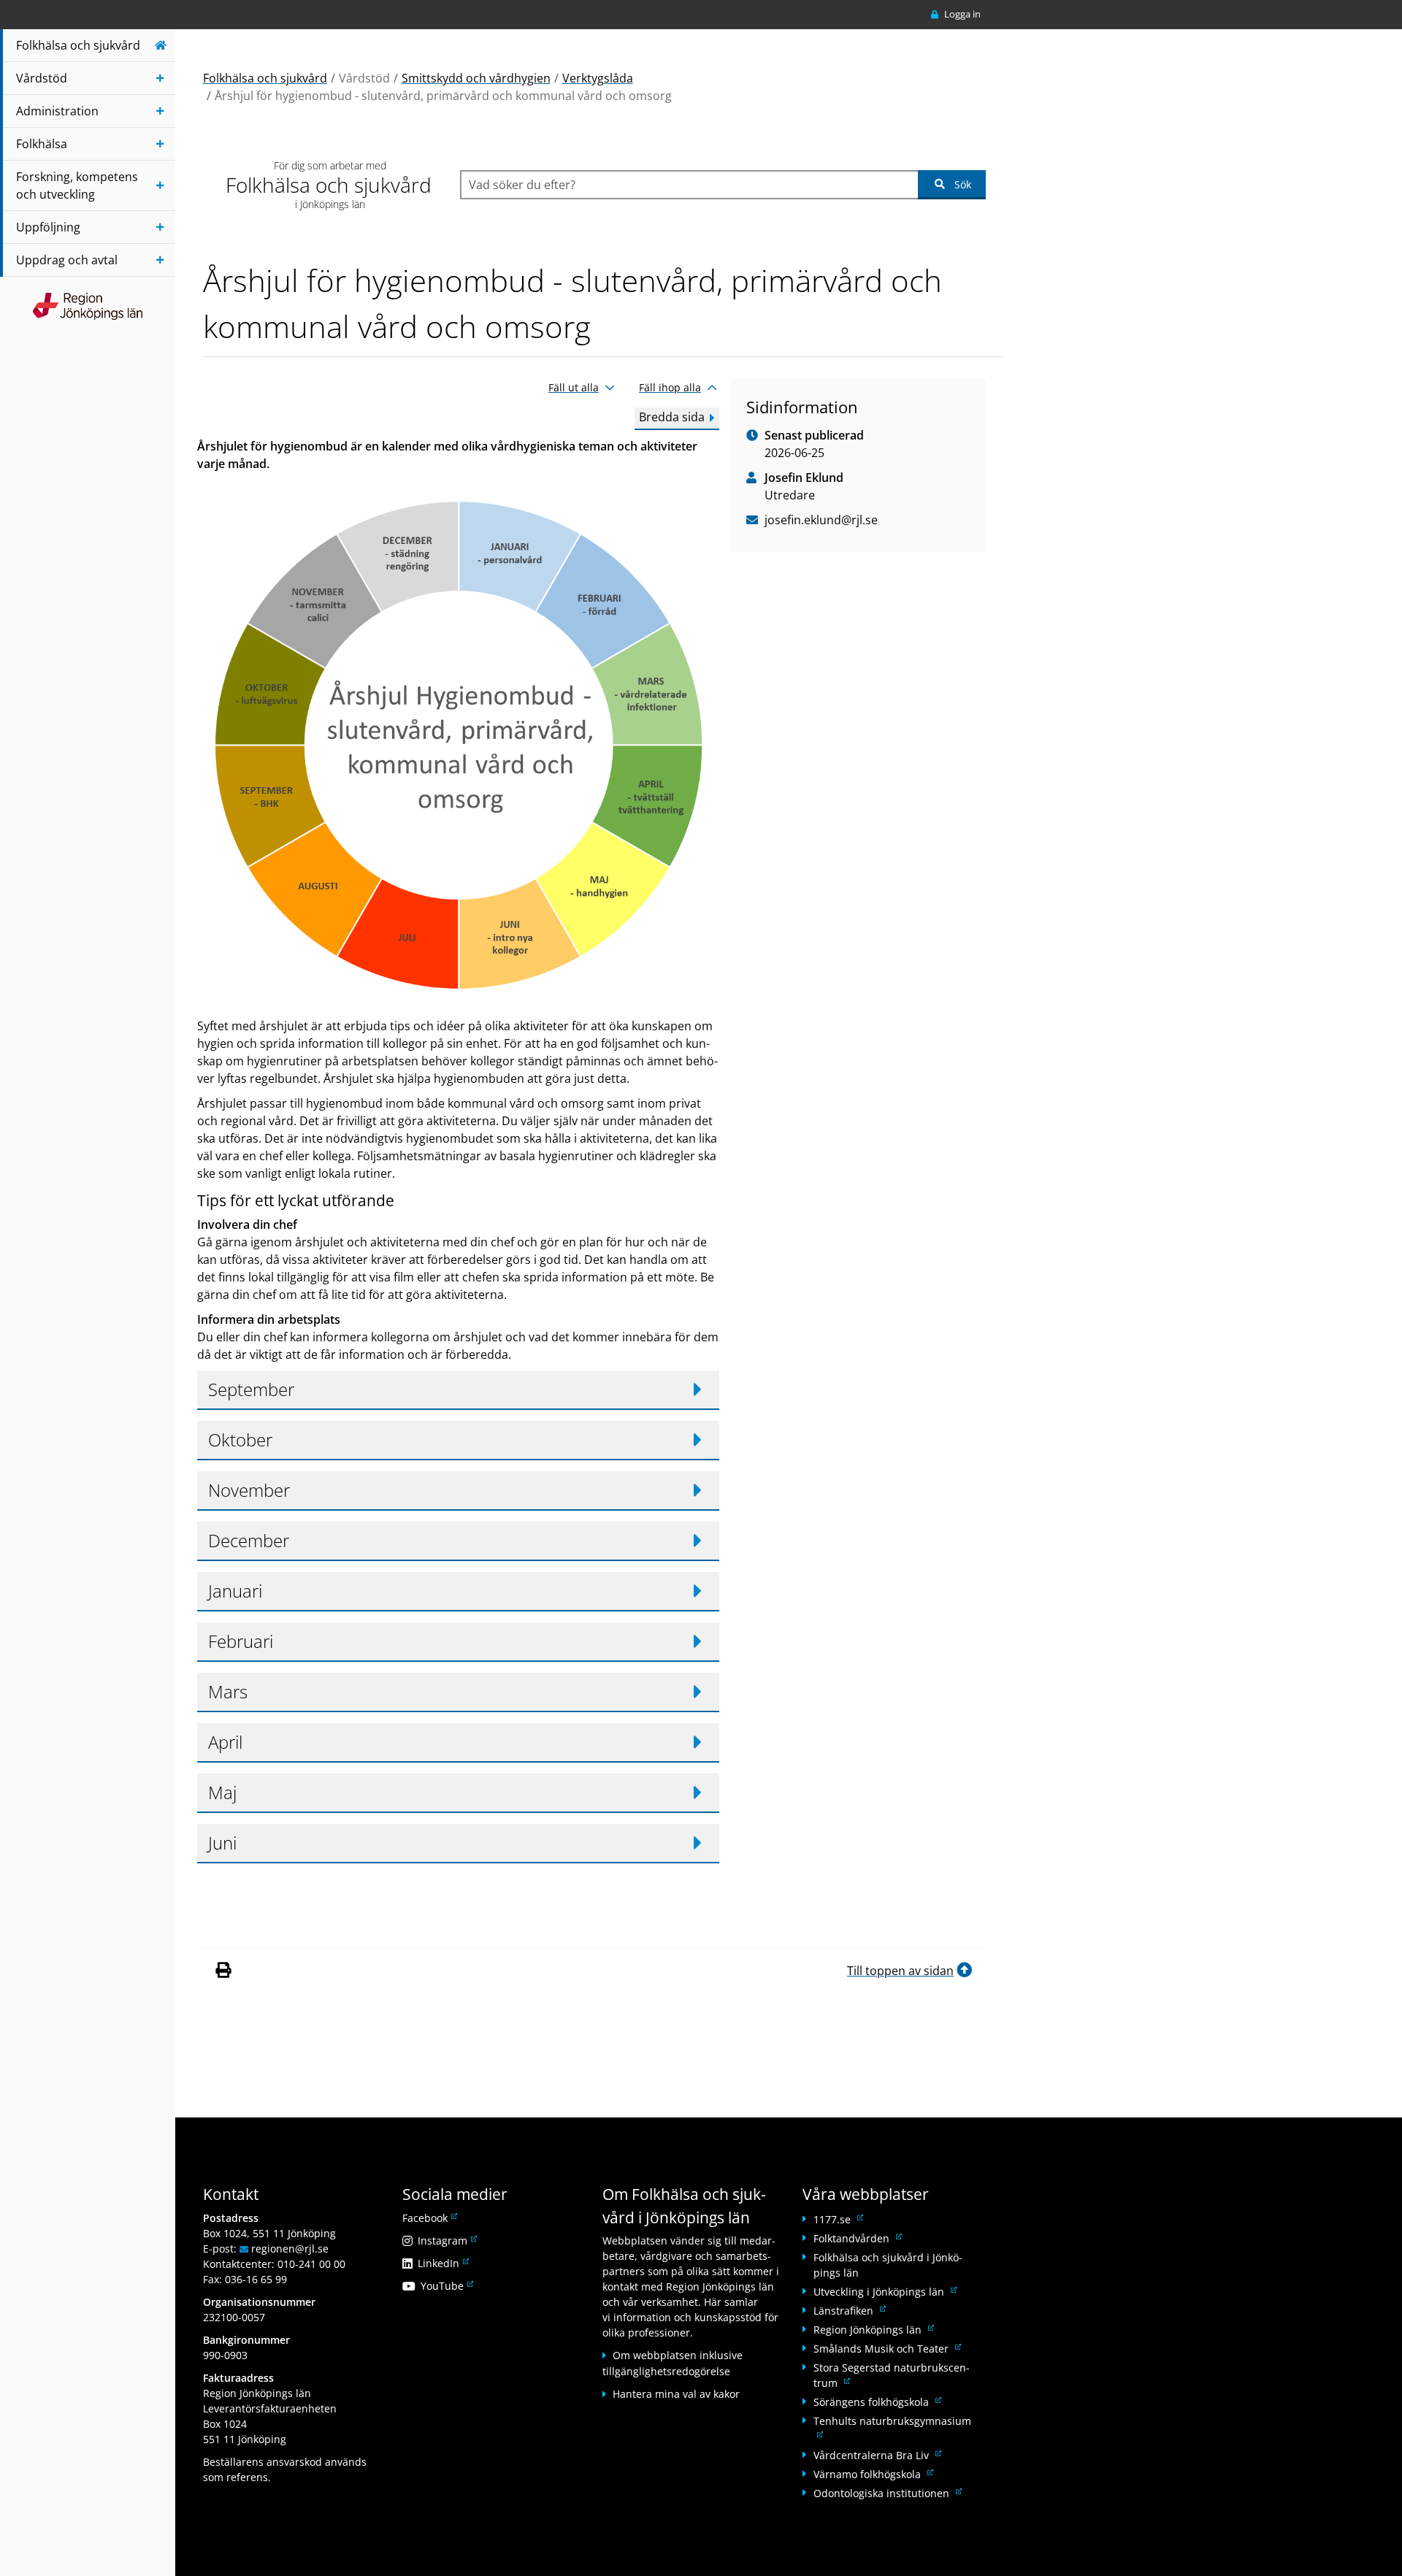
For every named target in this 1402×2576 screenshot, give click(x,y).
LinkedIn (442, 2263)
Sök (963, 184)
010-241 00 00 (311, 2264)
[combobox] (689, 185)
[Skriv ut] (223, 1971)
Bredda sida (672, 417)
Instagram (446, 2240)
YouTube (446, 2286)
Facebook (429, 2218)
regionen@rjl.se (290, 2249)
